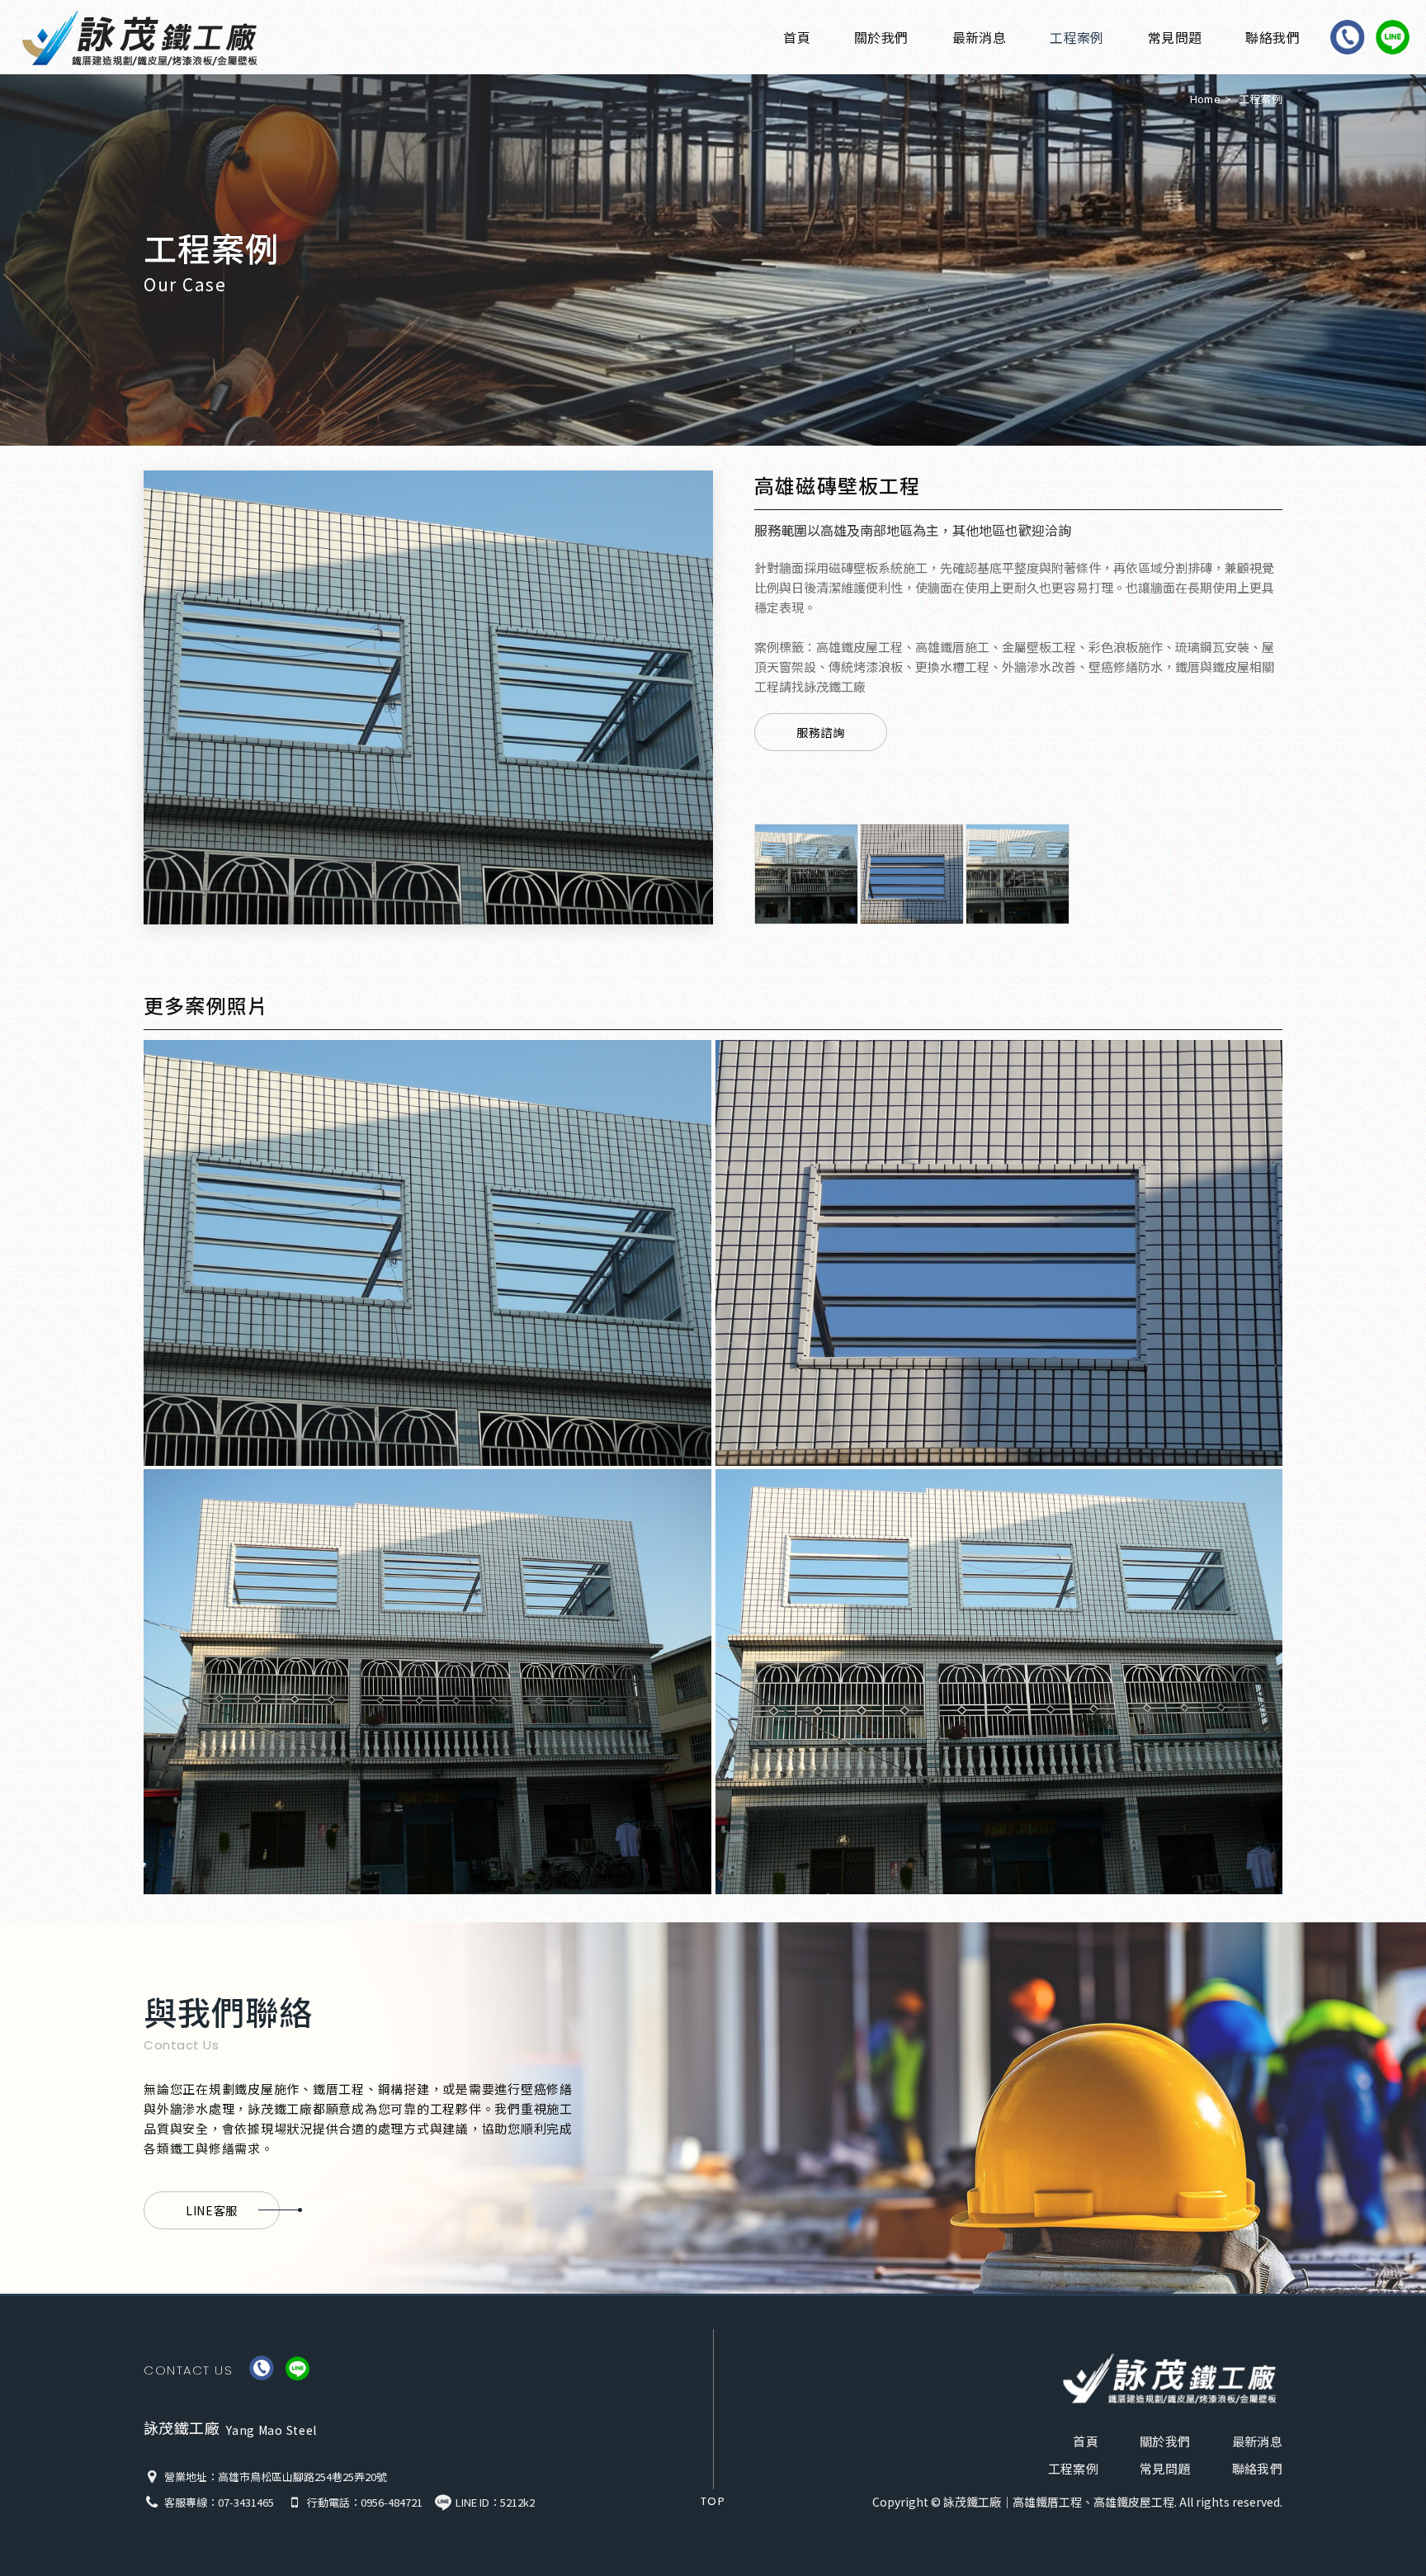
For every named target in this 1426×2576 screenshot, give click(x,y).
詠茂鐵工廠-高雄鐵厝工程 (149, 38)
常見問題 (1175, 37)
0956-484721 (392, 2502)
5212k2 (517, 2502)
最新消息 (980, 37)
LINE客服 (212, 2210)
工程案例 (1077, 37)
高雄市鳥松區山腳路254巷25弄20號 (302, 2477)
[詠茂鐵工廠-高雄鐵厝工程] (1170, 2378)
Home (1205, 99)
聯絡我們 (1273, 37)
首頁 (797, 37)
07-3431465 (246, 2502)
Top (713, 2501)
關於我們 (881, 37)
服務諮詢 (821, 732)
